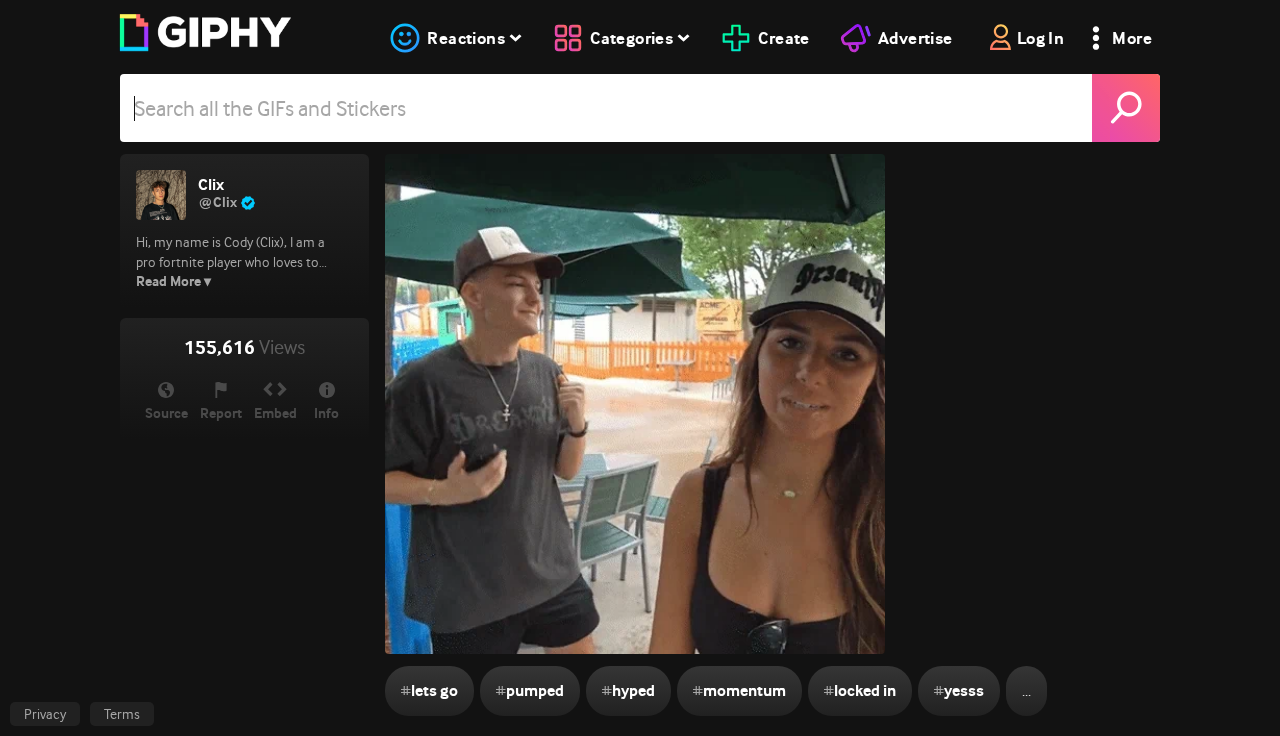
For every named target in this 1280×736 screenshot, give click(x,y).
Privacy (45, 714)
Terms (122, 714)
